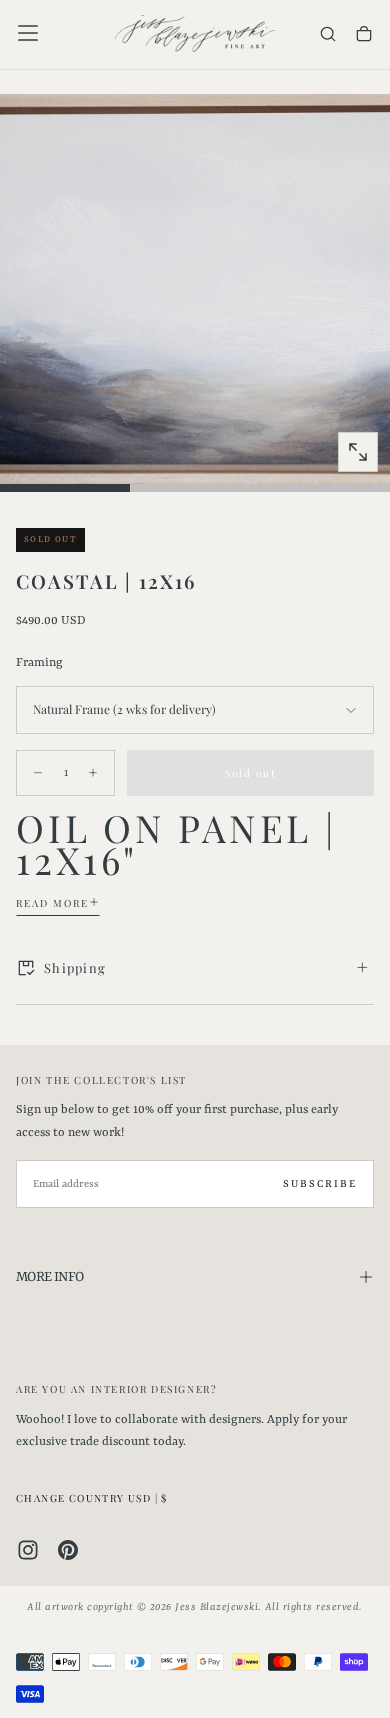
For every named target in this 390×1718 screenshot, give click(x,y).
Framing (39, 663)
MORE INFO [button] (49, 1277)
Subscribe (320, 1184)
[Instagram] (28, 1550)
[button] (28, 33)
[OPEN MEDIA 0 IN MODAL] (358, 452)
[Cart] (364, 35)
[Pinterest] (68, 1550)
